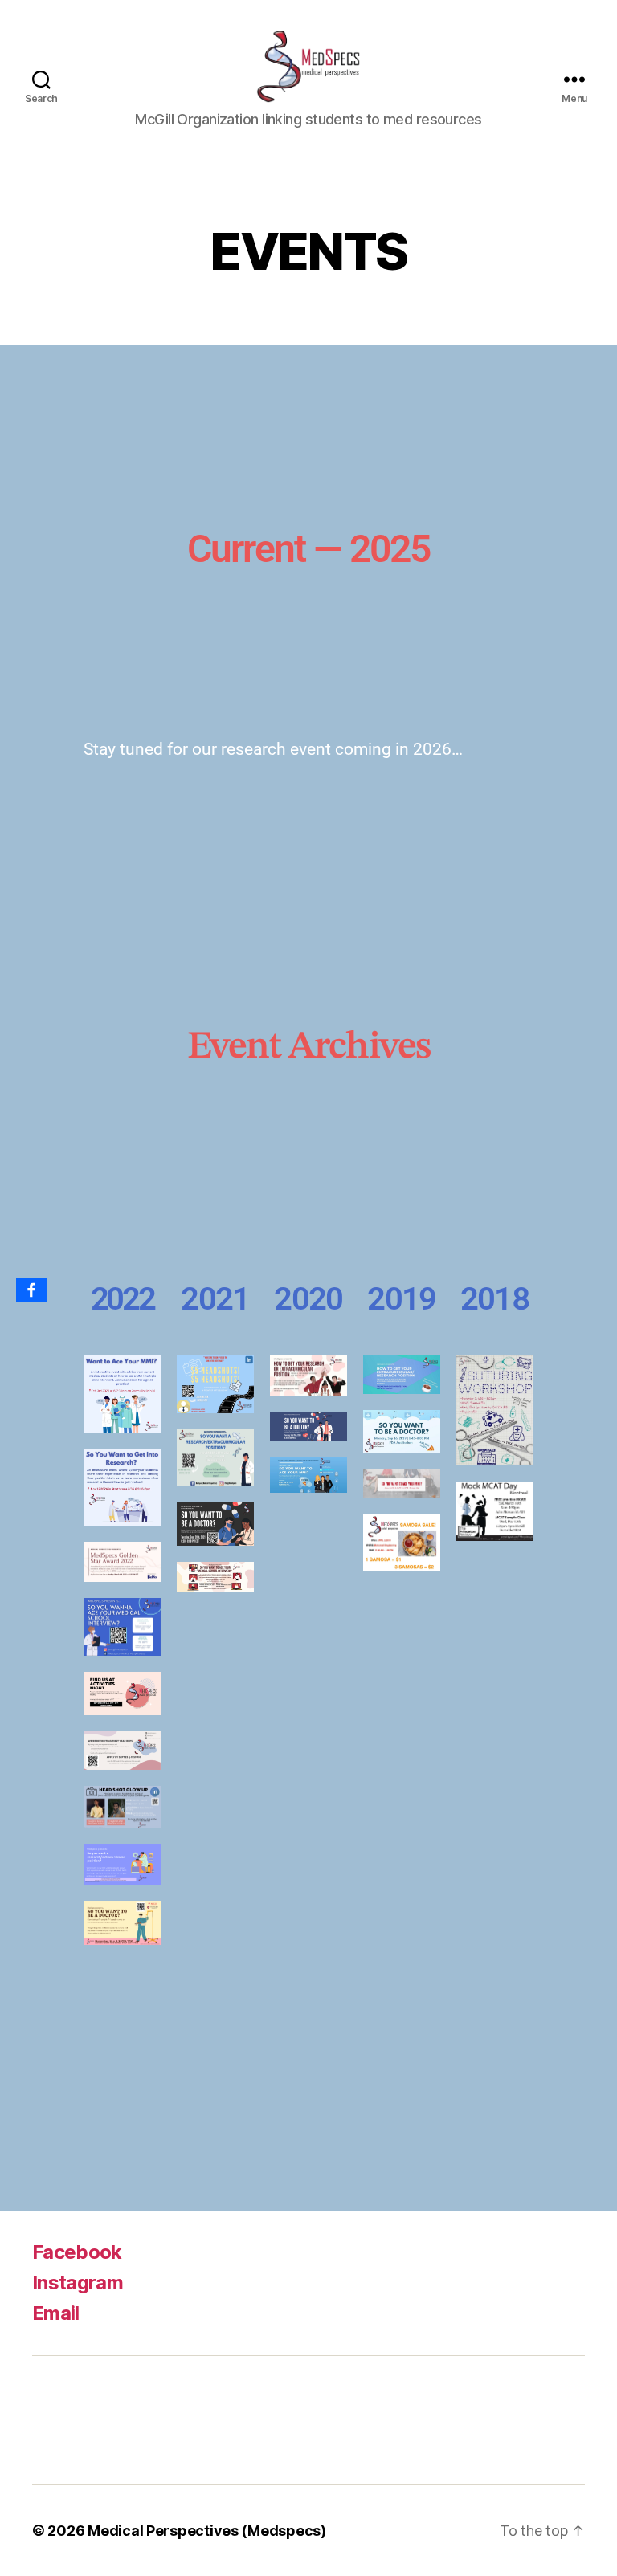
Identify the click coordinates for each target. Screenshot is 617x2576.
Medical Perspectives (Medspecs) (207, 2531)
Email (56, 2313)
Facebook (77, 2252)
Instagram (78, 2283)
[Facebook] (31, 1290)
